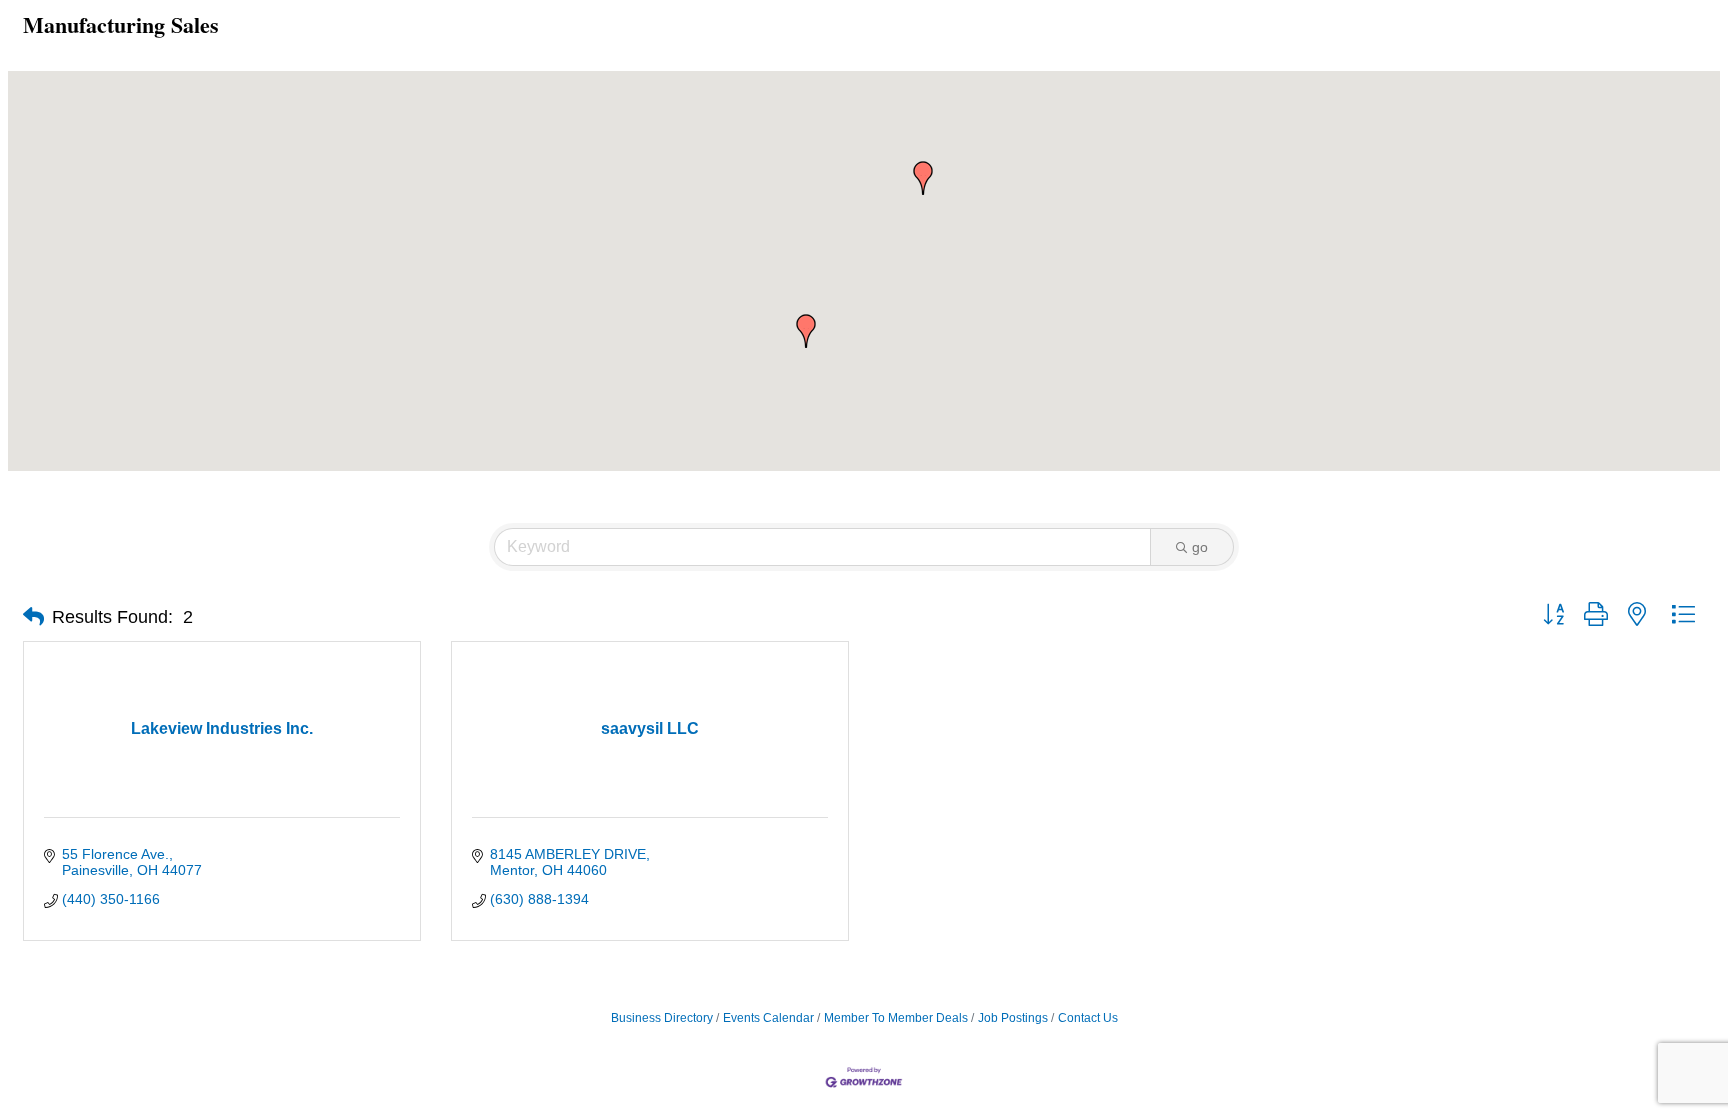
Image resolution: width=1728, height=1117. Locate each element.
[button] (923, 178)
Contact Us (1088, 1018)
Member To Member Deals (896, 1018)
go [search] (1200, 547)
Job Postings (1013, 1018)
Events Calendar (768, 1018)
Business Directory (662, 1018)
